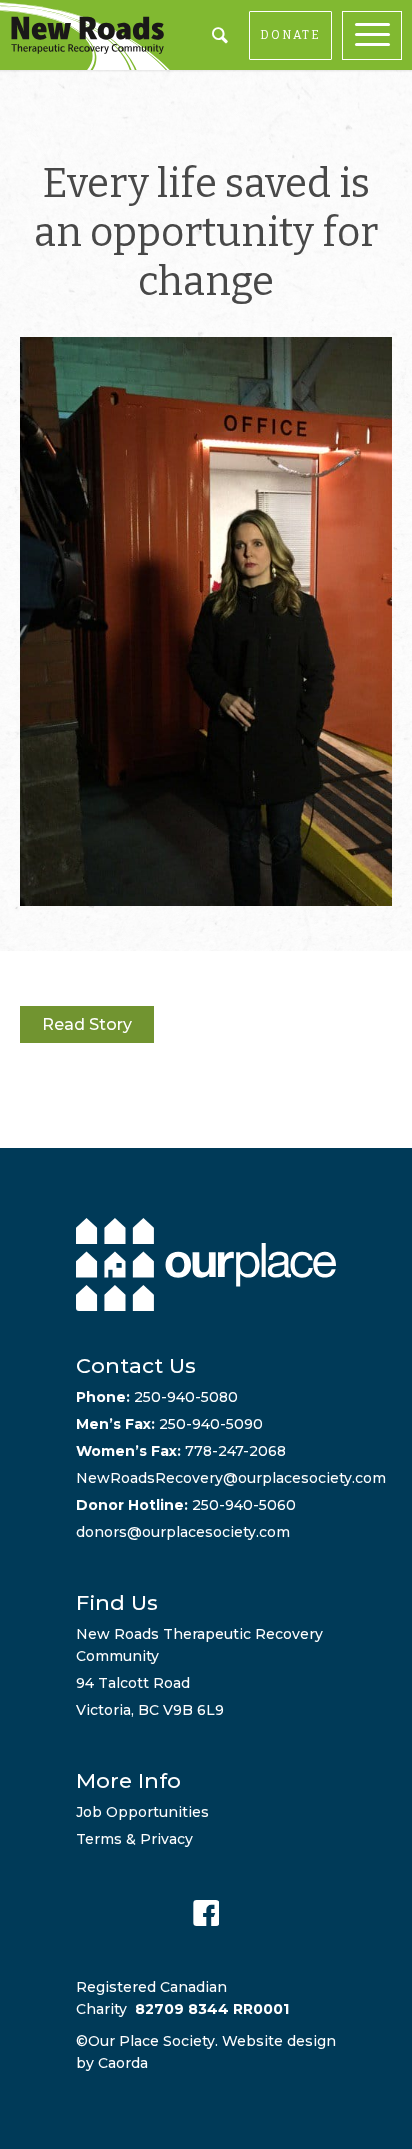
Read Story (87, 1024)
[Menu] (377, 35)
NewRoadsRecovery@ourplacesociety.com (231, 1478)
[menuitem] (377, 35)
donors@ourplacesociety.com (183, 1532)
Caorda (123, 2063)
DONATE (290, 35)
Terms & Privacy (134, 1839)
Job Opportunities (142, 1812)
